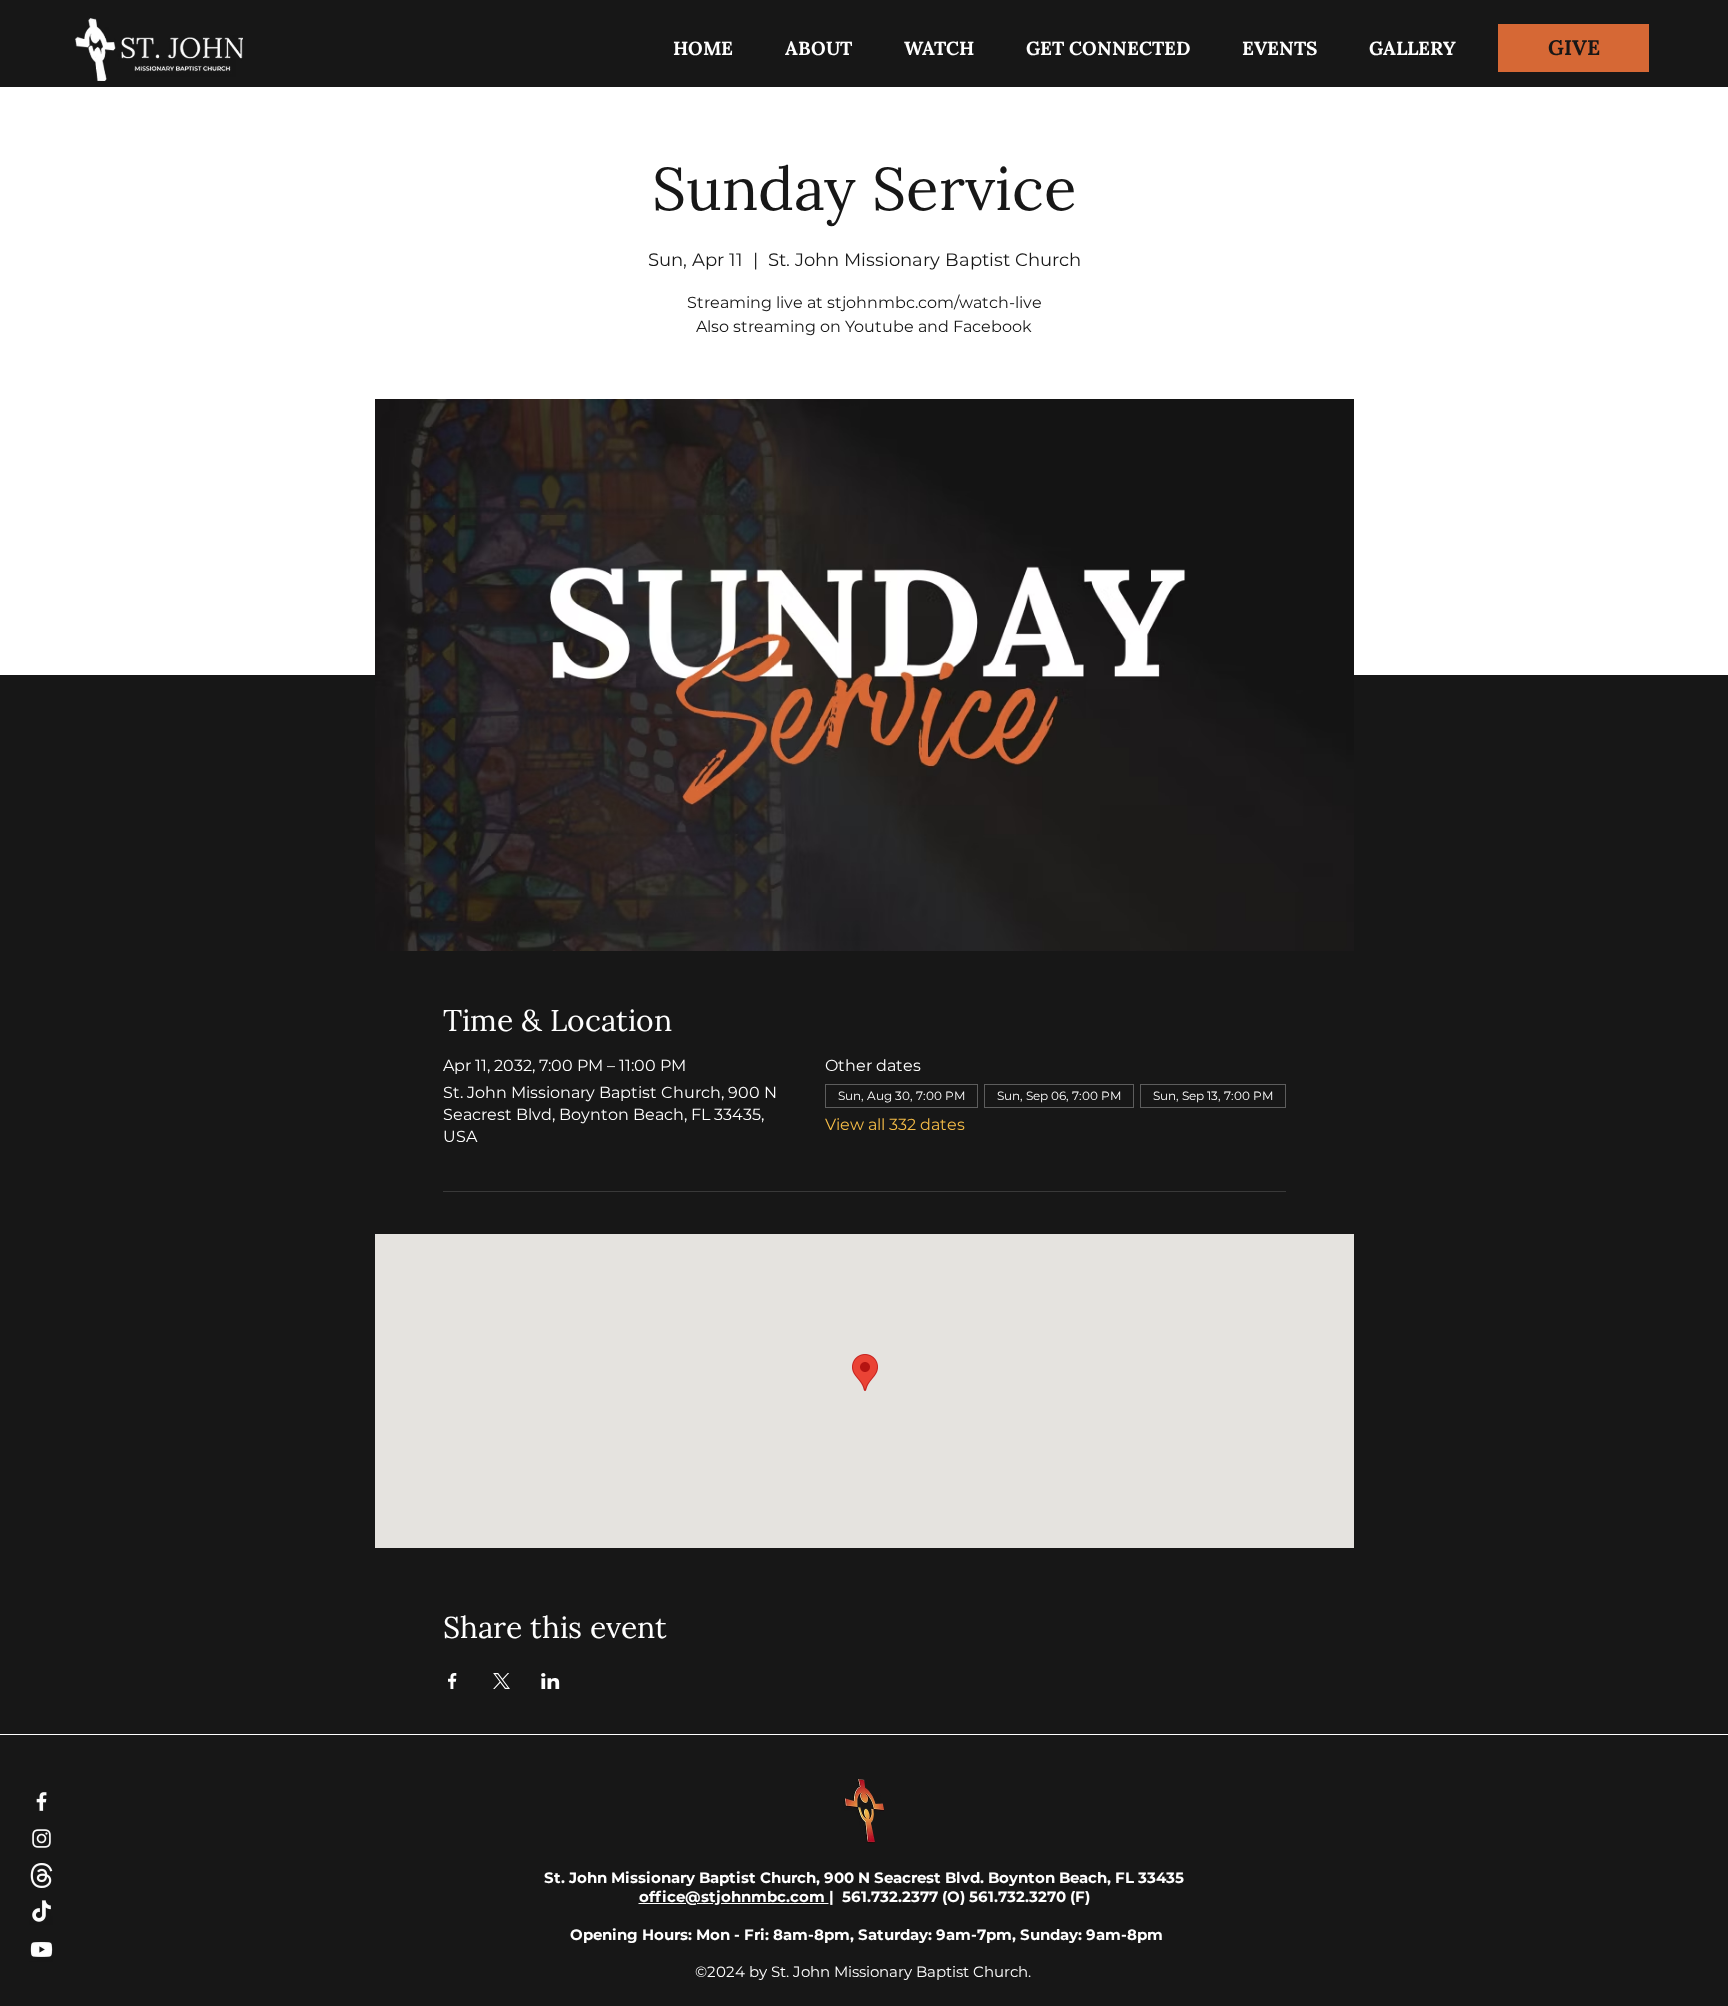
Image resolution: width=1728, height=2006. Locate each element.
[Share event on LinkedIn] (550, 1681)
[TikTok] (41, 1912)
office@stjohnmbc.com (734, 1896)
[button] (1108, 48)
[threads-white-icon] (41, 1875)
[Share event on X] (501, 1681)
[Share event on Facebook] (452, 1681)
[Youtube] (41, 1949)
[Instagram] (41, 1838)
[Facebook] (41, 1801)
